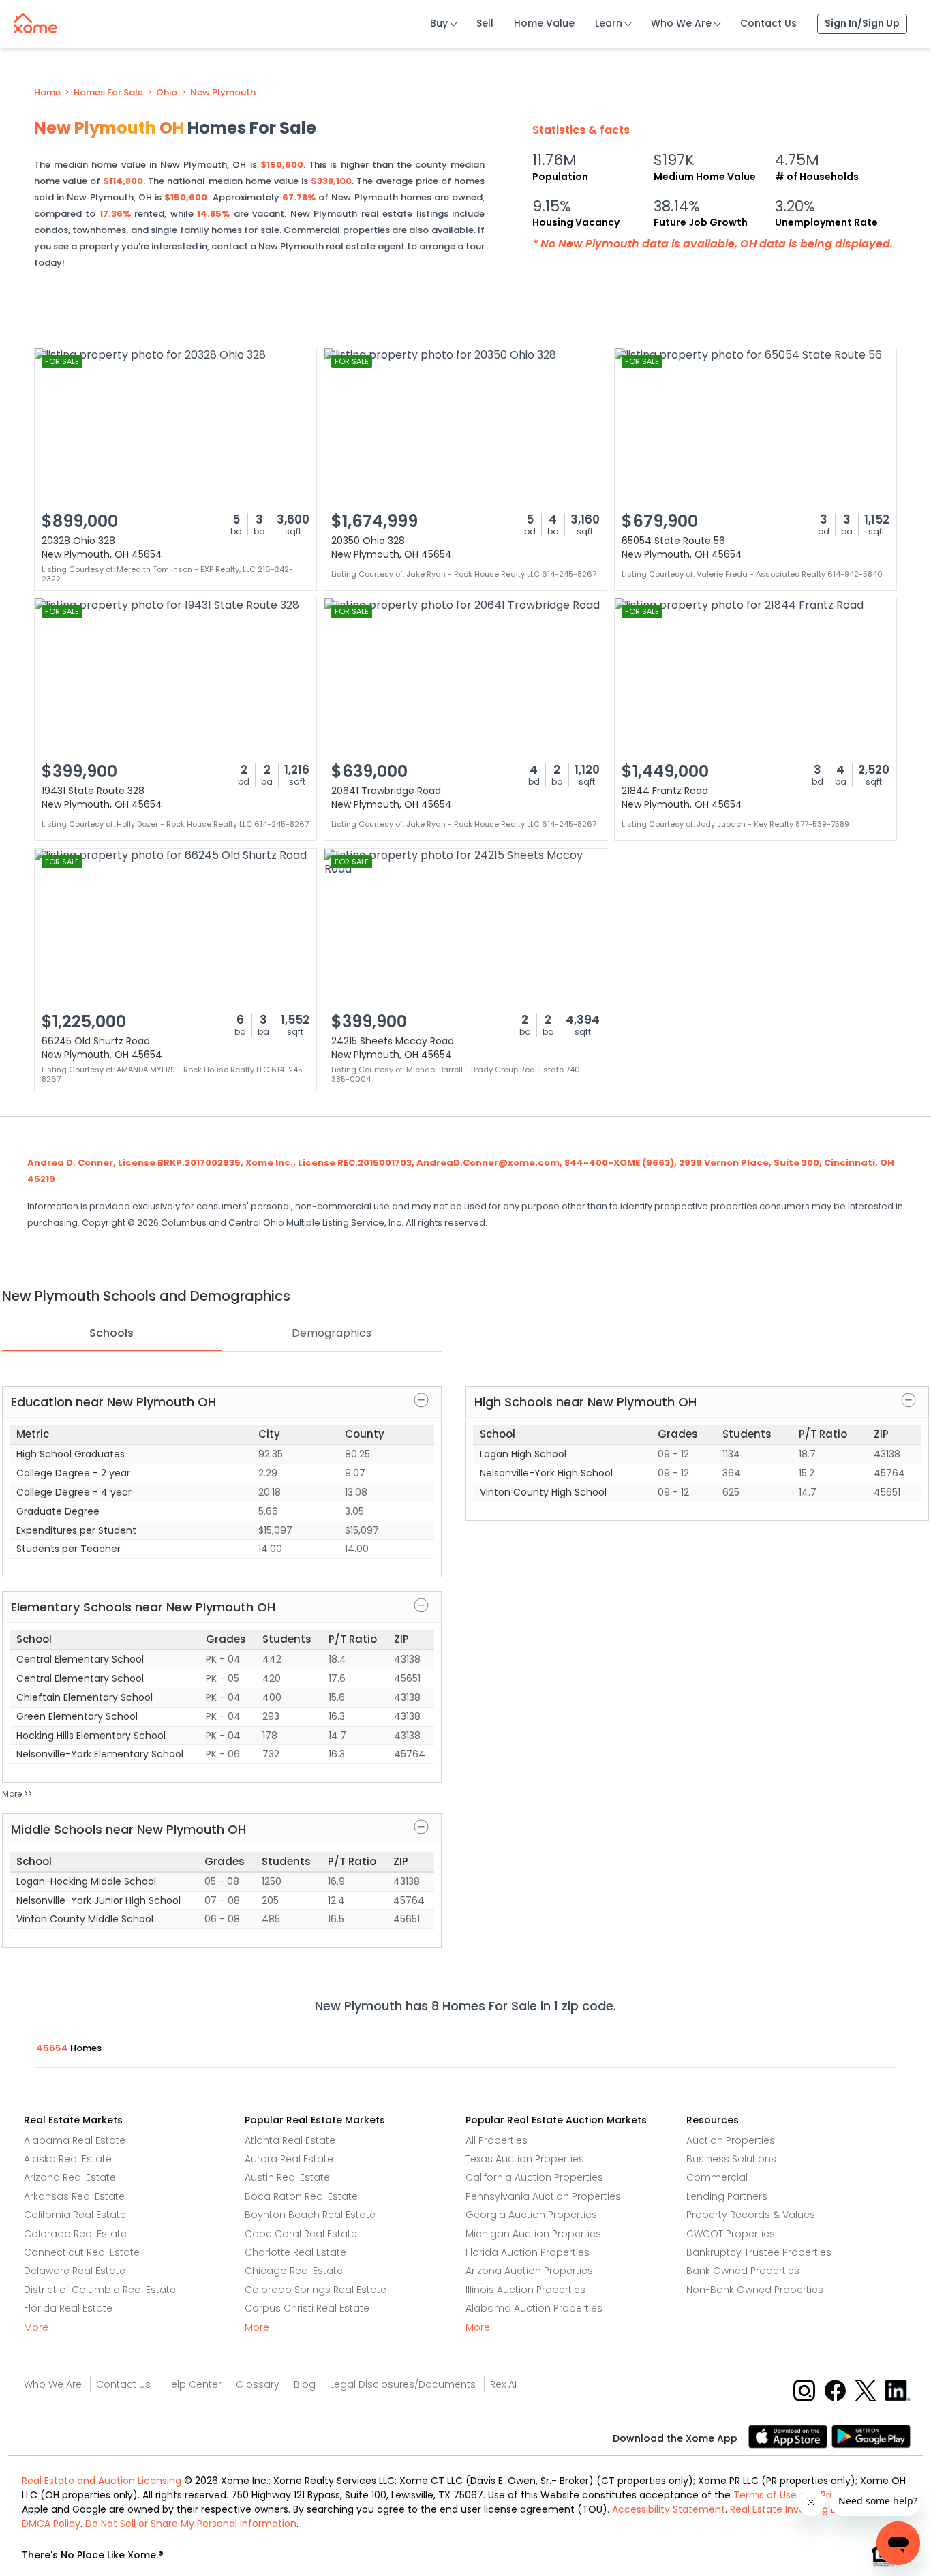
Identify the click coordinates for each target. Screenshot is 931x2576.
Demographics (332, 1333)
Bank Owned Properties (743, 2271)
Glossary (258, 2384)
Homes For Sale (108, 93)
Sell (485, 23)
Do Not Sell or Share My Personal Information (191, 2524)
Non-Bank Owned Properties (755, 2290)
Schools (111, 1333)
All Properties (497, 2140)
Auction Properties (731, 2140)
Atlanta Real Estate (290, 2140)
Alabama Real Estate (75, 2140)
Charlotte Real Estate (295, 2252)
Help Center (193, 2384)
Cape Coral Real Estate (301, 2234)
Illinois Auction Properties (525, 2290)
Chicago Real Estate (294, 2271)
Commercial (717, 2177)
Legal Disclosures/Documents (403, 2384)
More (36, 2327)
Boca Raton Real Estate (301, 2196)
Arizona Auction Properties (529, 2271)
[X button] (867, 2390)
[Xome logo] (35, 20)
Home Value (544, 23)
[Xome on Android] (871, 2436)
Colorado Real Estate (75, 2234)
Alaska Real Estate (68, 2159)
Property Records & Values (751, 2215)
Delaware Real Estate (75, 2271)
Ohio (167, 93)
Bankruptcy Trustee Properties (759, 2252)
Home (47, 93)
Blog (305, 2384)
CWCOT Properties (731, 2234)
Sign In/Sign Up (862, 23)
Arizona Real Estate (70, 2177)
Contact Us (768, 23)
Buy (439, 23)
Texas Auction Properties (525, 2159)
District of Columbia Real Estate (100, 2290)
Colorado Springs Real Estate (316, 2290)
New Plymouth (223, 93)
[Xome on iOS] (790, 2436)
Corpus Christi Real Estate (307, 2308)
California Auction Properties (534, 2177)
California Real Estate (75, 2215)
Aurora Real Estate (289, 2159)
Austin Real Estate (287, 2177)
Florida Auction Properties (528, 2252)
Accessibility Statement (669, 2509)
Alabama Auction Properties (534, 2308)
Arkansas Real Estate (74, 2196)
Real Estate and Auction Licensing (102, 2481)
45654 (53, 2048)
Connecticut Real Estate (82, 2252)
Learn (609, 23)
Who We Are (681, 23)
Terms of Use (765, 2495)
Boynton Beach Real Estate (310, 2215)
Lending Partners (727, 2196)
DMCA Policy (51, 2524)
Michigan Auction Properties (533, 2234)
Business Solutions (731, 2159)
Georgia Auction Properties (531, 2215)
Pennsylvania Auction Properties (543, 2196)
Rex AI (503, 2384)
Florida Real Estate (68, 2308)
